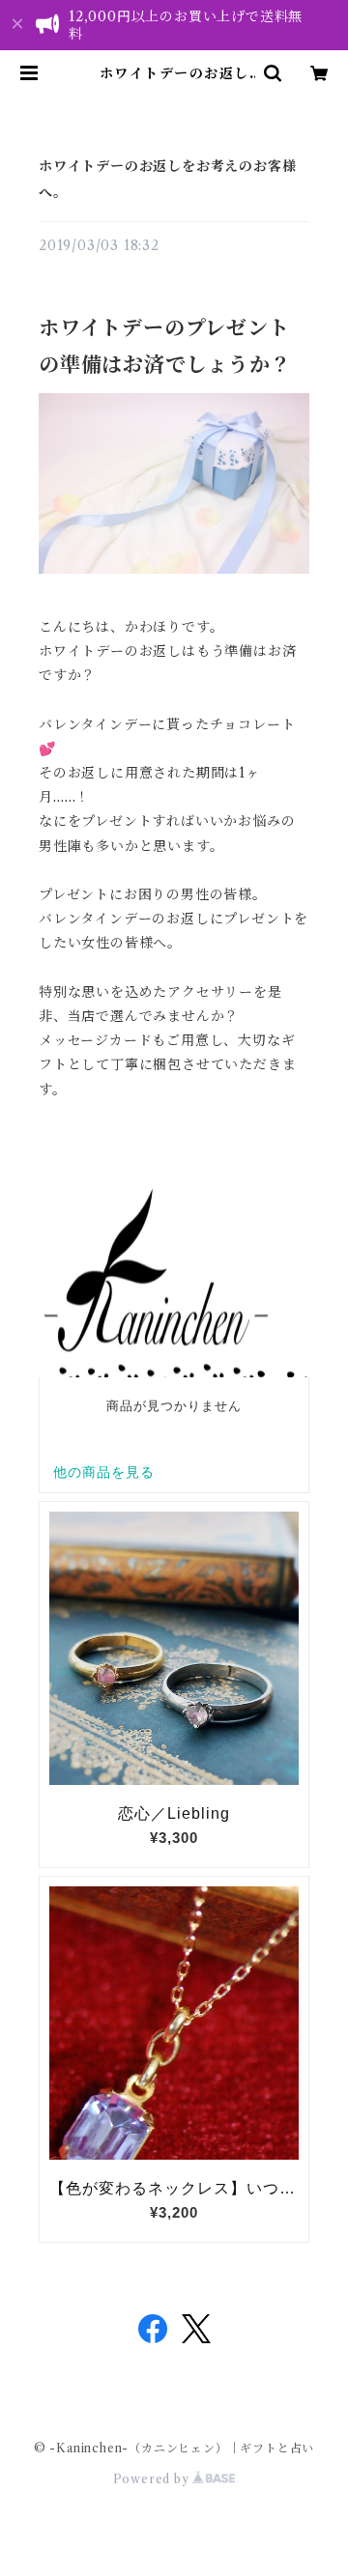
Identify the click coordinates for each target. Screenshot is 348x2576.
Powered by (153, 2479)
